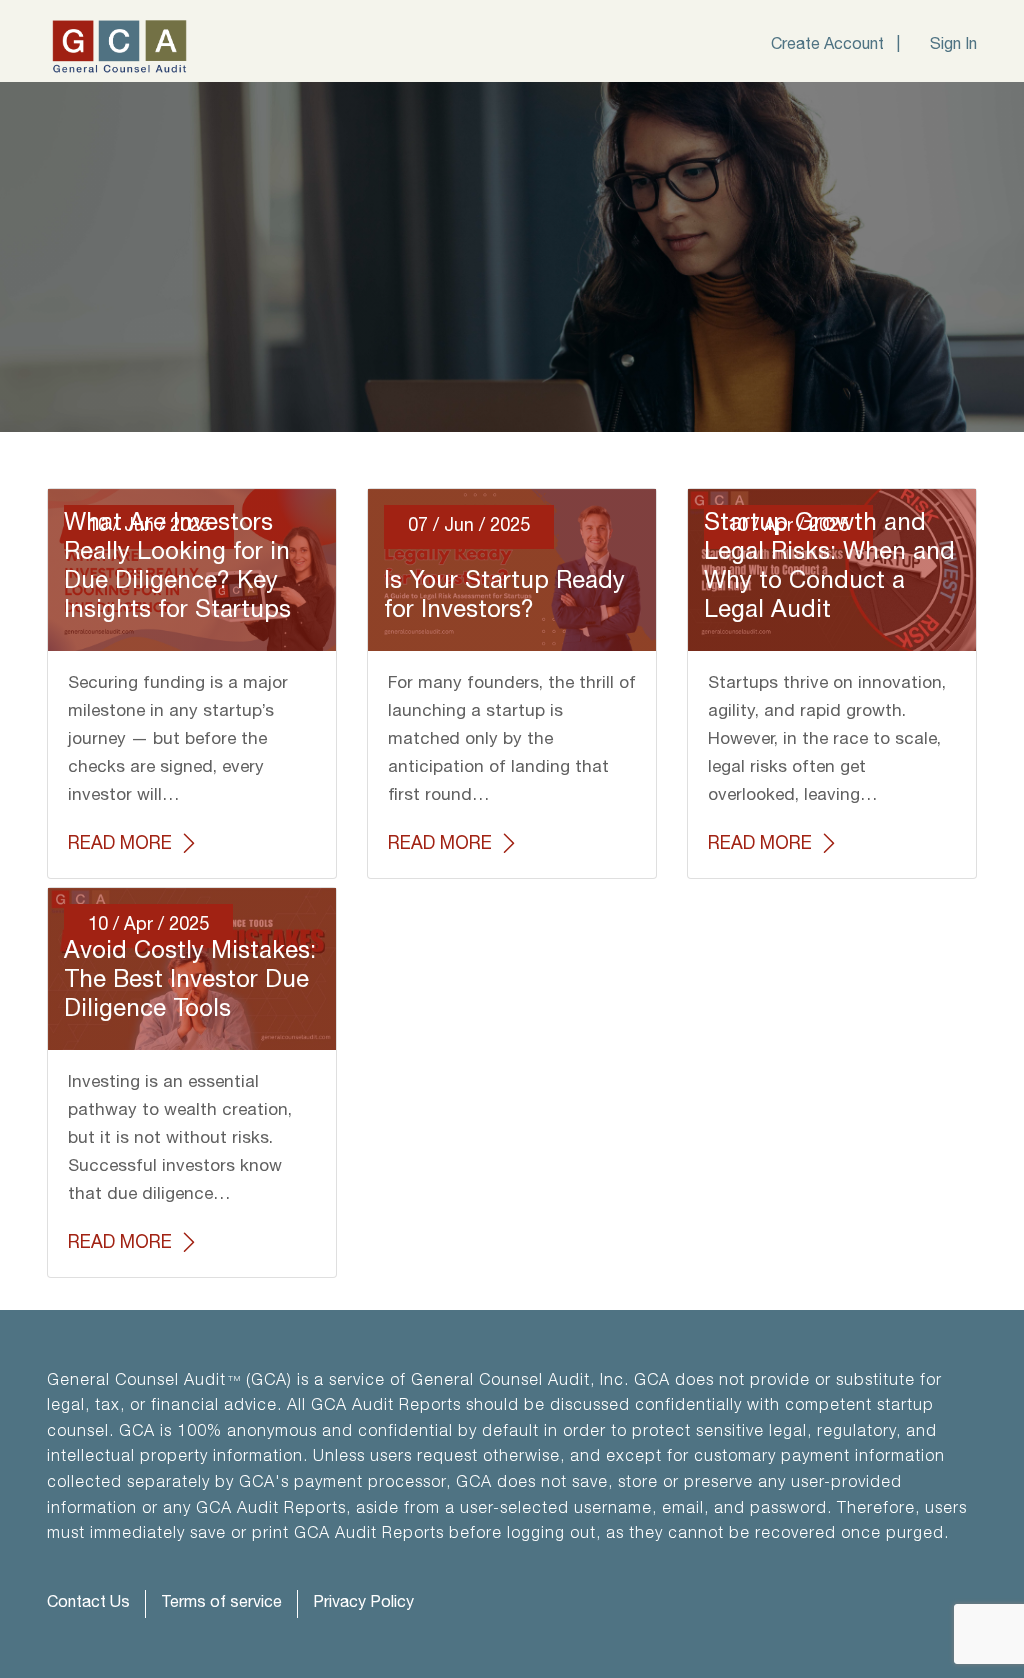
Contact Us (88, 1604)
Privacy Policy (363, 1604)
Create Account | (835, 46)
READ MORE (122, 844)
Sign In (953, 46)
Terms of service (221, 1604)
